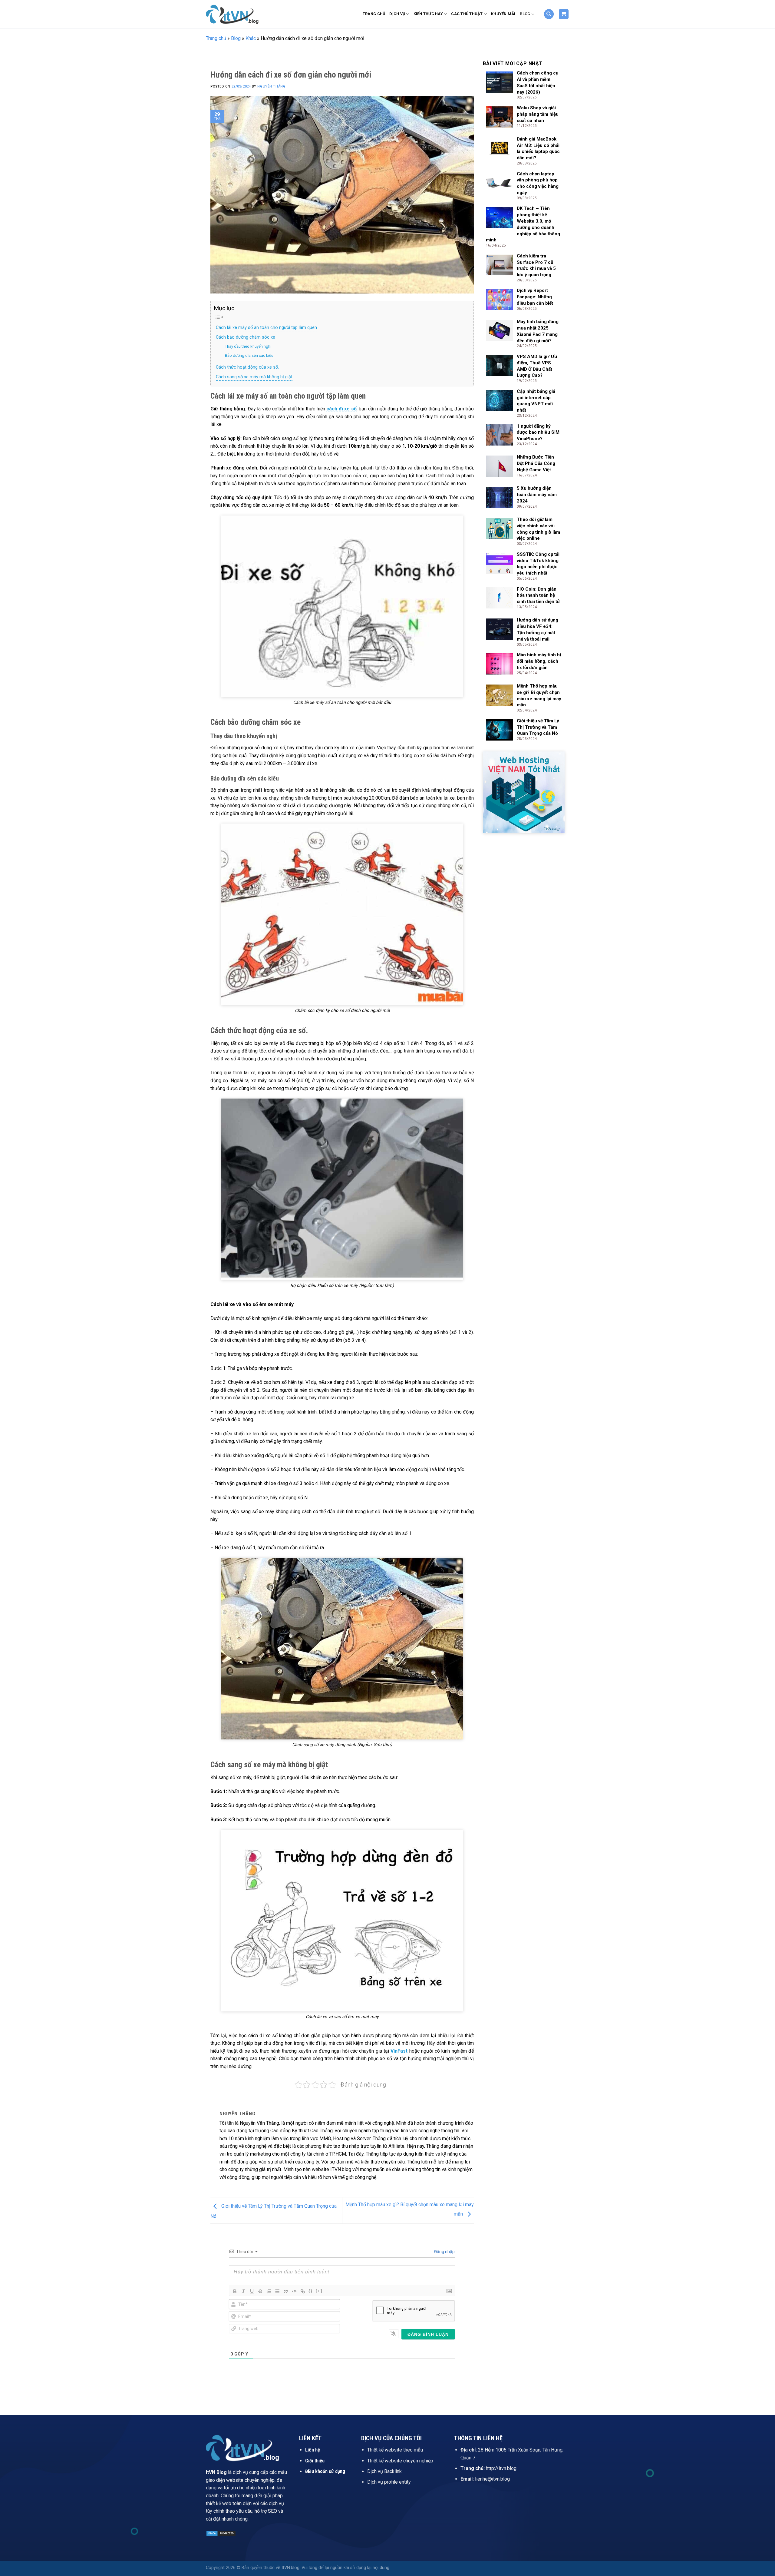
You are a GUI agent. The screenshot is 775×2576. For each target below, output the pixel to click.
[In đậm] (235, 2291)
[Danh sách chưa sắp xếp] (277, 2291)
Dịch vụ (397, 14)
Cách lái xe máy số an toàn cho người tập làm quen (266, 328)
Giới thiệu (315, 2461)
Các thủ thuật (467, 14)
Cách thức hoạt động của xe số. (247, 367)
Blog (525, 14)
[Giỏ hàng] (564, 14)
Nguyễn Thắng (271, 86)
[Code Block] (294, 2291)
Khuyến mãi (503, 14)
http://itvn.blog (501, 2468)
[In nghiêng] (243, 2291)
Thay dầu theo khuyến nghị (248, 346)
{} (311, 2291)
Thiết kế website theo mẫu (395, 2450)
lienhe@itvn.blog (492, 2479)
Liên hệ (313, 2450)
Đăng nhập (444, 2252)
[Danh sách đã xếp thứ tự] (269, 2291)
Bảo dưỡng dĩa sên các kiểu (249, 355)
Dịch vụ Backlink (384, 2471)
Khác (251, 38)
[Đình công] (260, 2291)
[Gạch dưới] (252, 2291)
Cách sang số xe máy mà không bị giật (254, 377)
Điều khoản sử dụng (325, 2471)
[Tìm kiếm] (549, 14)
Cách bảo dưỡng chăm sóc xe (246, 337)
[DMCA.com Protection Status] (221, 2533)
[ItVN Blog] (236, 14)
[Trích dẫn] (286, 2291)
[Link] (303, 2291)
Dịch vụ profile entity (389, 2482)
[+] (319, 2291)
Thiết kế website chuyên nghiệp (400, 2461)
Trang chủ (374, 14)
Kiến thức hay (428, 14)
